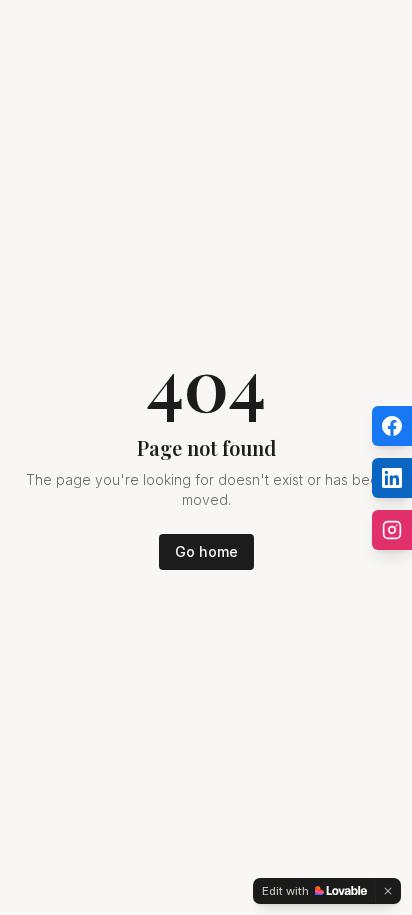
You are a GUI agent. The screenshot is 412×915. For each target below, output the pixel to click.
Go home (206, 551)
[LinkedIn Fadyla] (392, 478)
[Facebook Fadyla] (392, 426)
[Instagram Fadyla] (392, 530)
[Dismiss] (388, 891)
